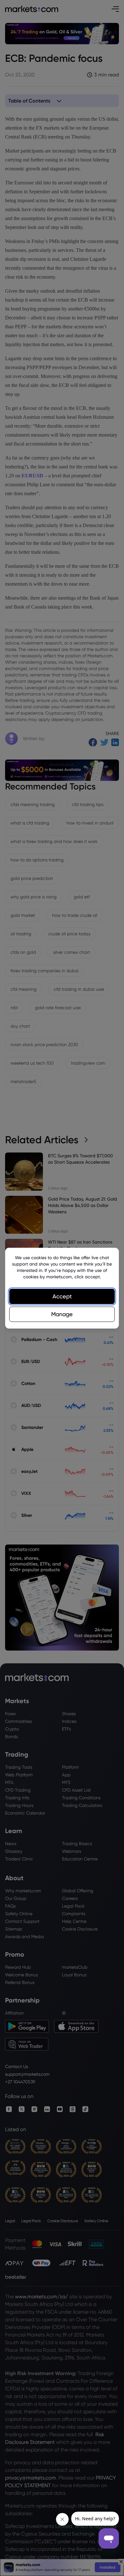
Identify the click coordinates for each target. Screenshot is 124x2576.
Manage (62, 1314)
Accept (62, 1296)
